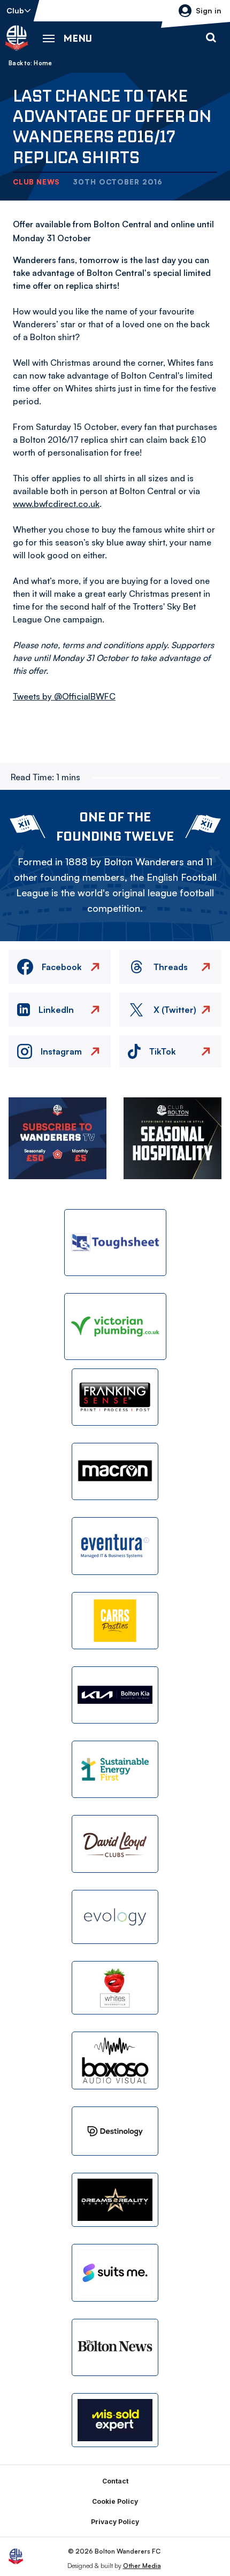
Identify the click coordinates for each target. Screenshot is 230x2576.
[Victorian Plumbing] (115, 1327)
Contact (115, 2481)
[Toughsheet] (115, 1243)
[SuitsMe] (115, 2273)
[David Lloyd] (115, 1844)
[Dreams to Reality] (115, 2200)
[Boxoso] (115, 2060)
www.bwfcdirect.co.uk (56, 504)
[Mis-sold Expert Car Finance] (115, 2420)
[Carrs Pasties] (115, 1621)
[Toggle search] (211, 38)
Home (43, 63)
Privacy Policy (115, 2522)
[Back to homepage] (17, 38)
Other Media (142, 2566)
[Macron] (115, 1471)
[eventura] (115, 1546)
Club (15, 10)
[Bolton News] (115, 2347)
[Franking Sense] (115, 1397)
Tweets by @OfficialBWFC (64, 696)
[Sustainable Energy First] (115, 1769)
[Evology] (115, 1917)
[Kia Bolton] (115, 1695)
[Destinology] (115, 2131)
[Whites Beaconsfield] (115, 1988)
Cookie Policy (115, 2501)
